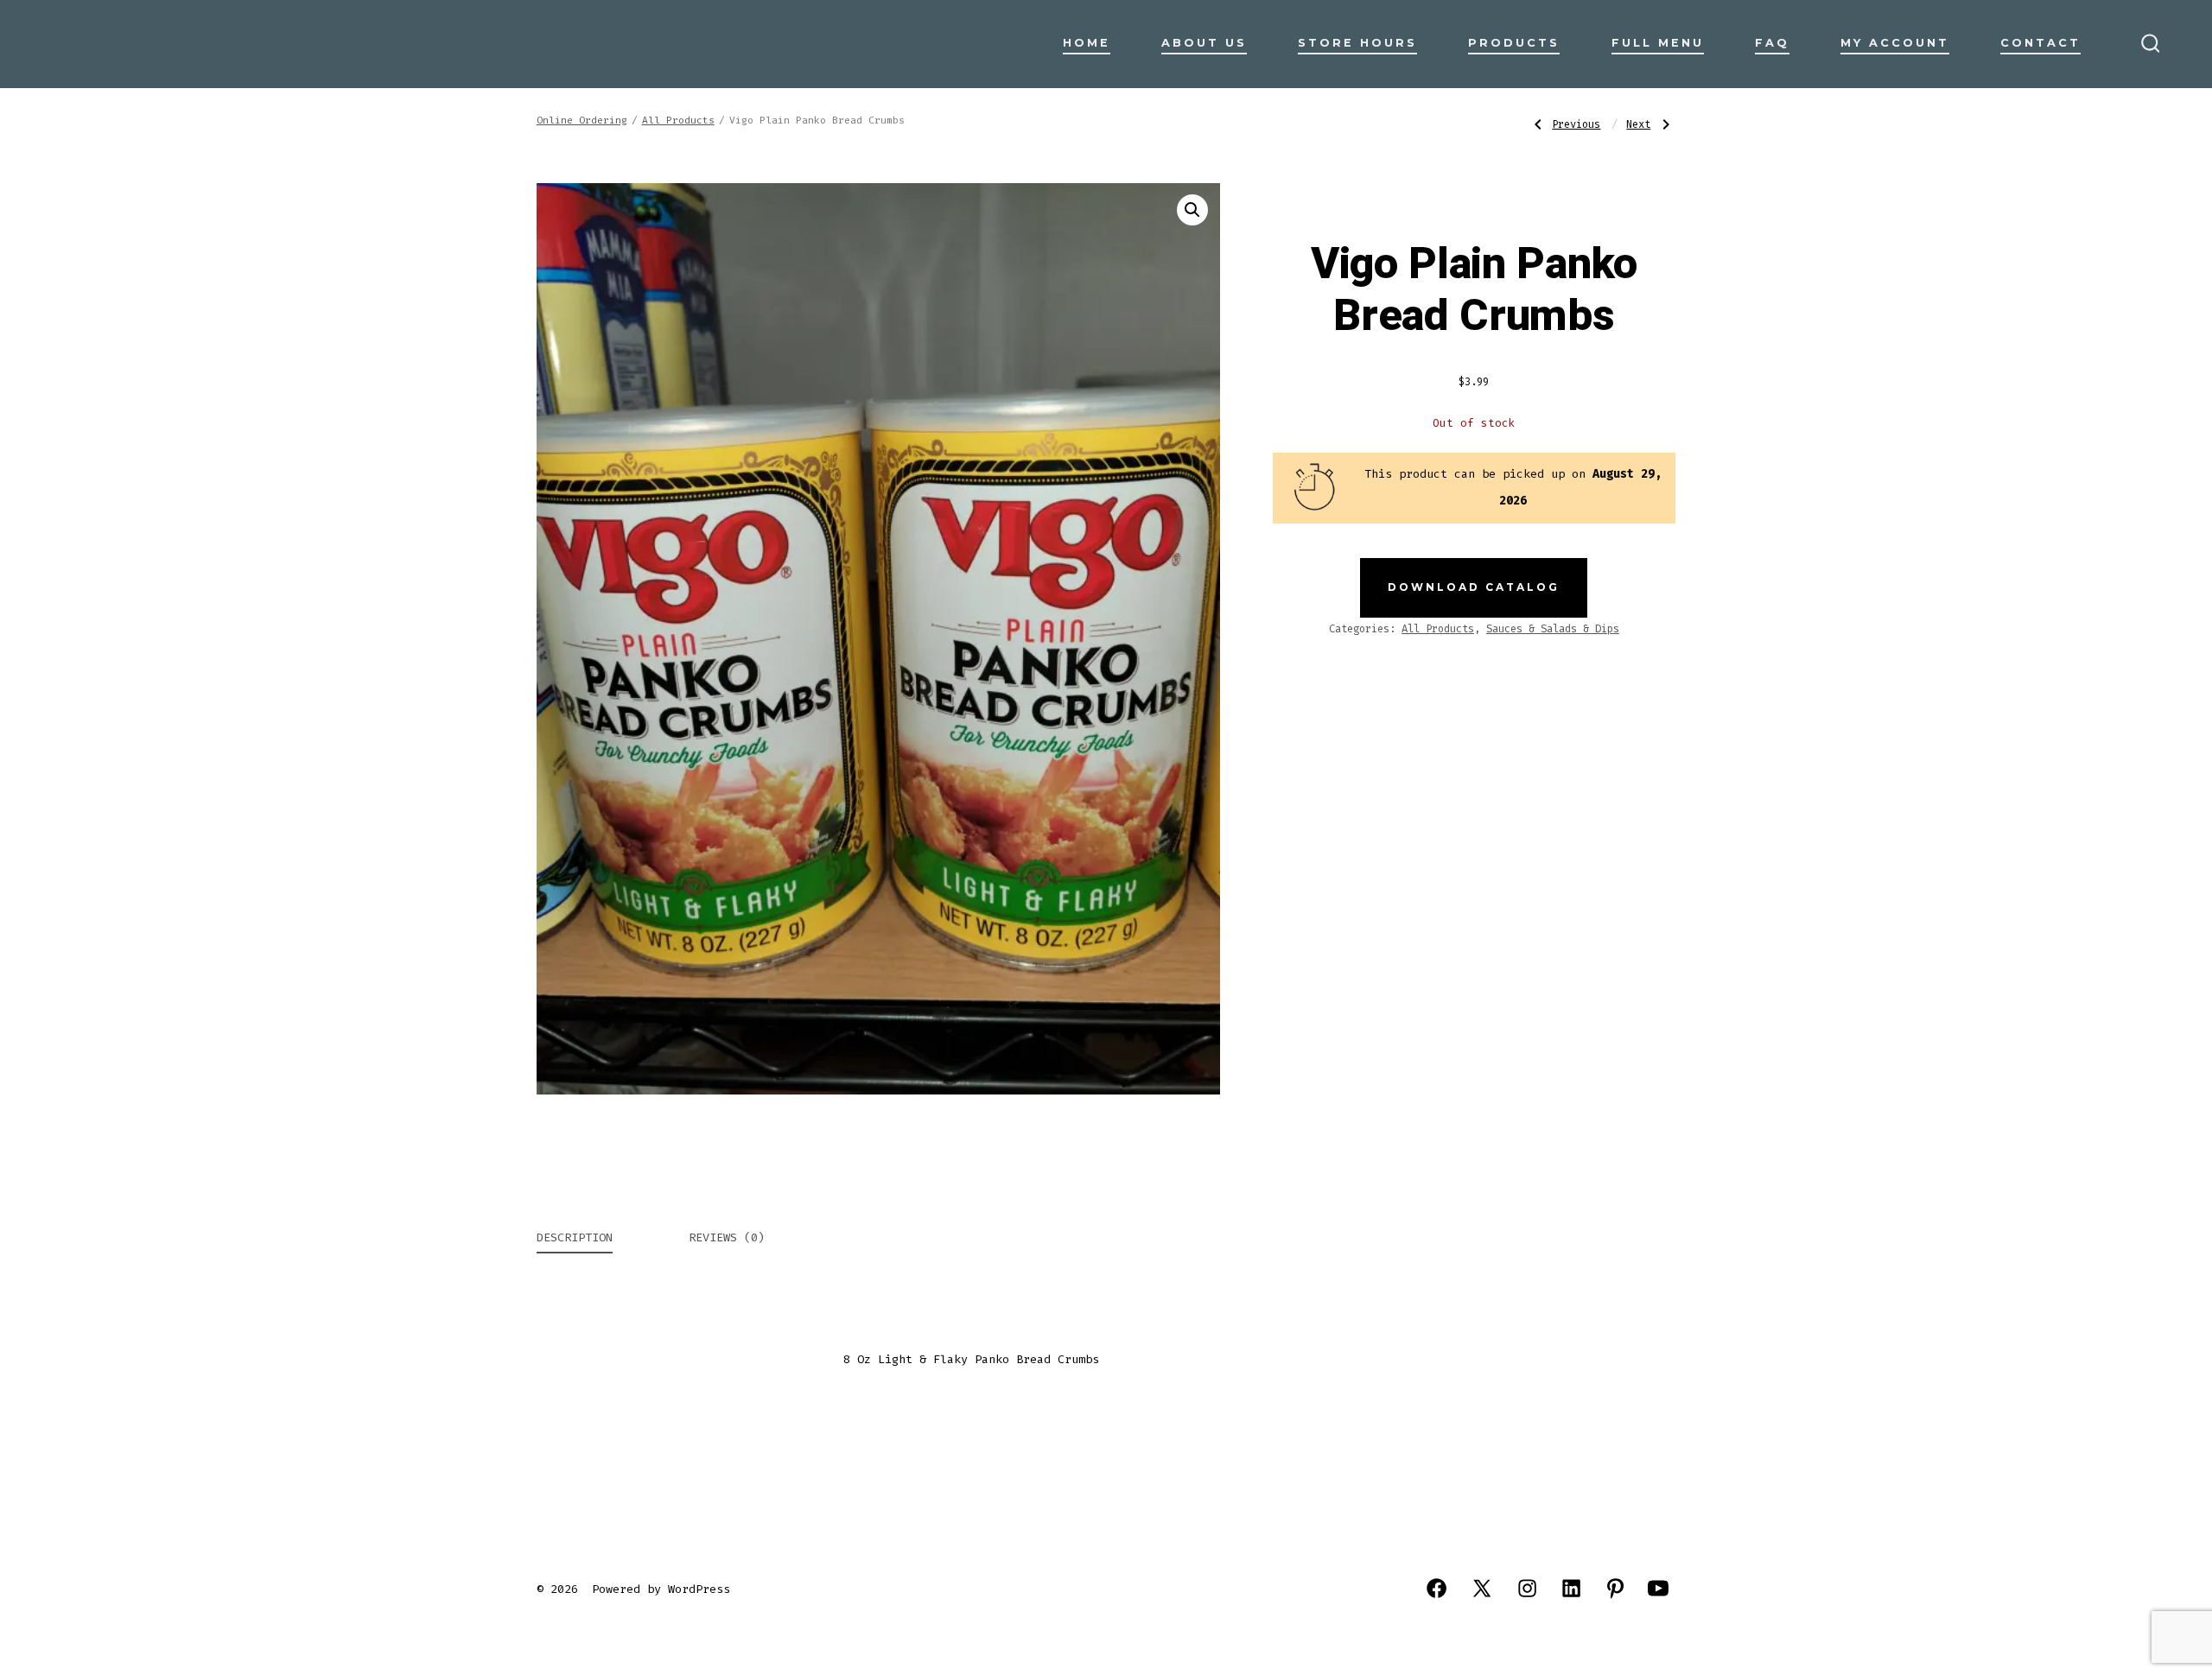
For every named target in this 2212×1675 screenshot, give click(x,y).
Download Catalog (1474, 587)
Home (1087, 43)
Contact (2040, 43)
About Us (1204, 43)
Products (1514, 43)
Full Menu (1658, 43)
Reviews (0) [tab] (727, 1237)
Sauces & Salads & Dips (1553, 629)
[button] (1192, 210)
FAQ (1772, 43)
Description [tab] (575, 1237)
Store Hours (1357, 43)
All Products (678, 121)
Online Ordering (582, 121)
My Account (1895, 43)
